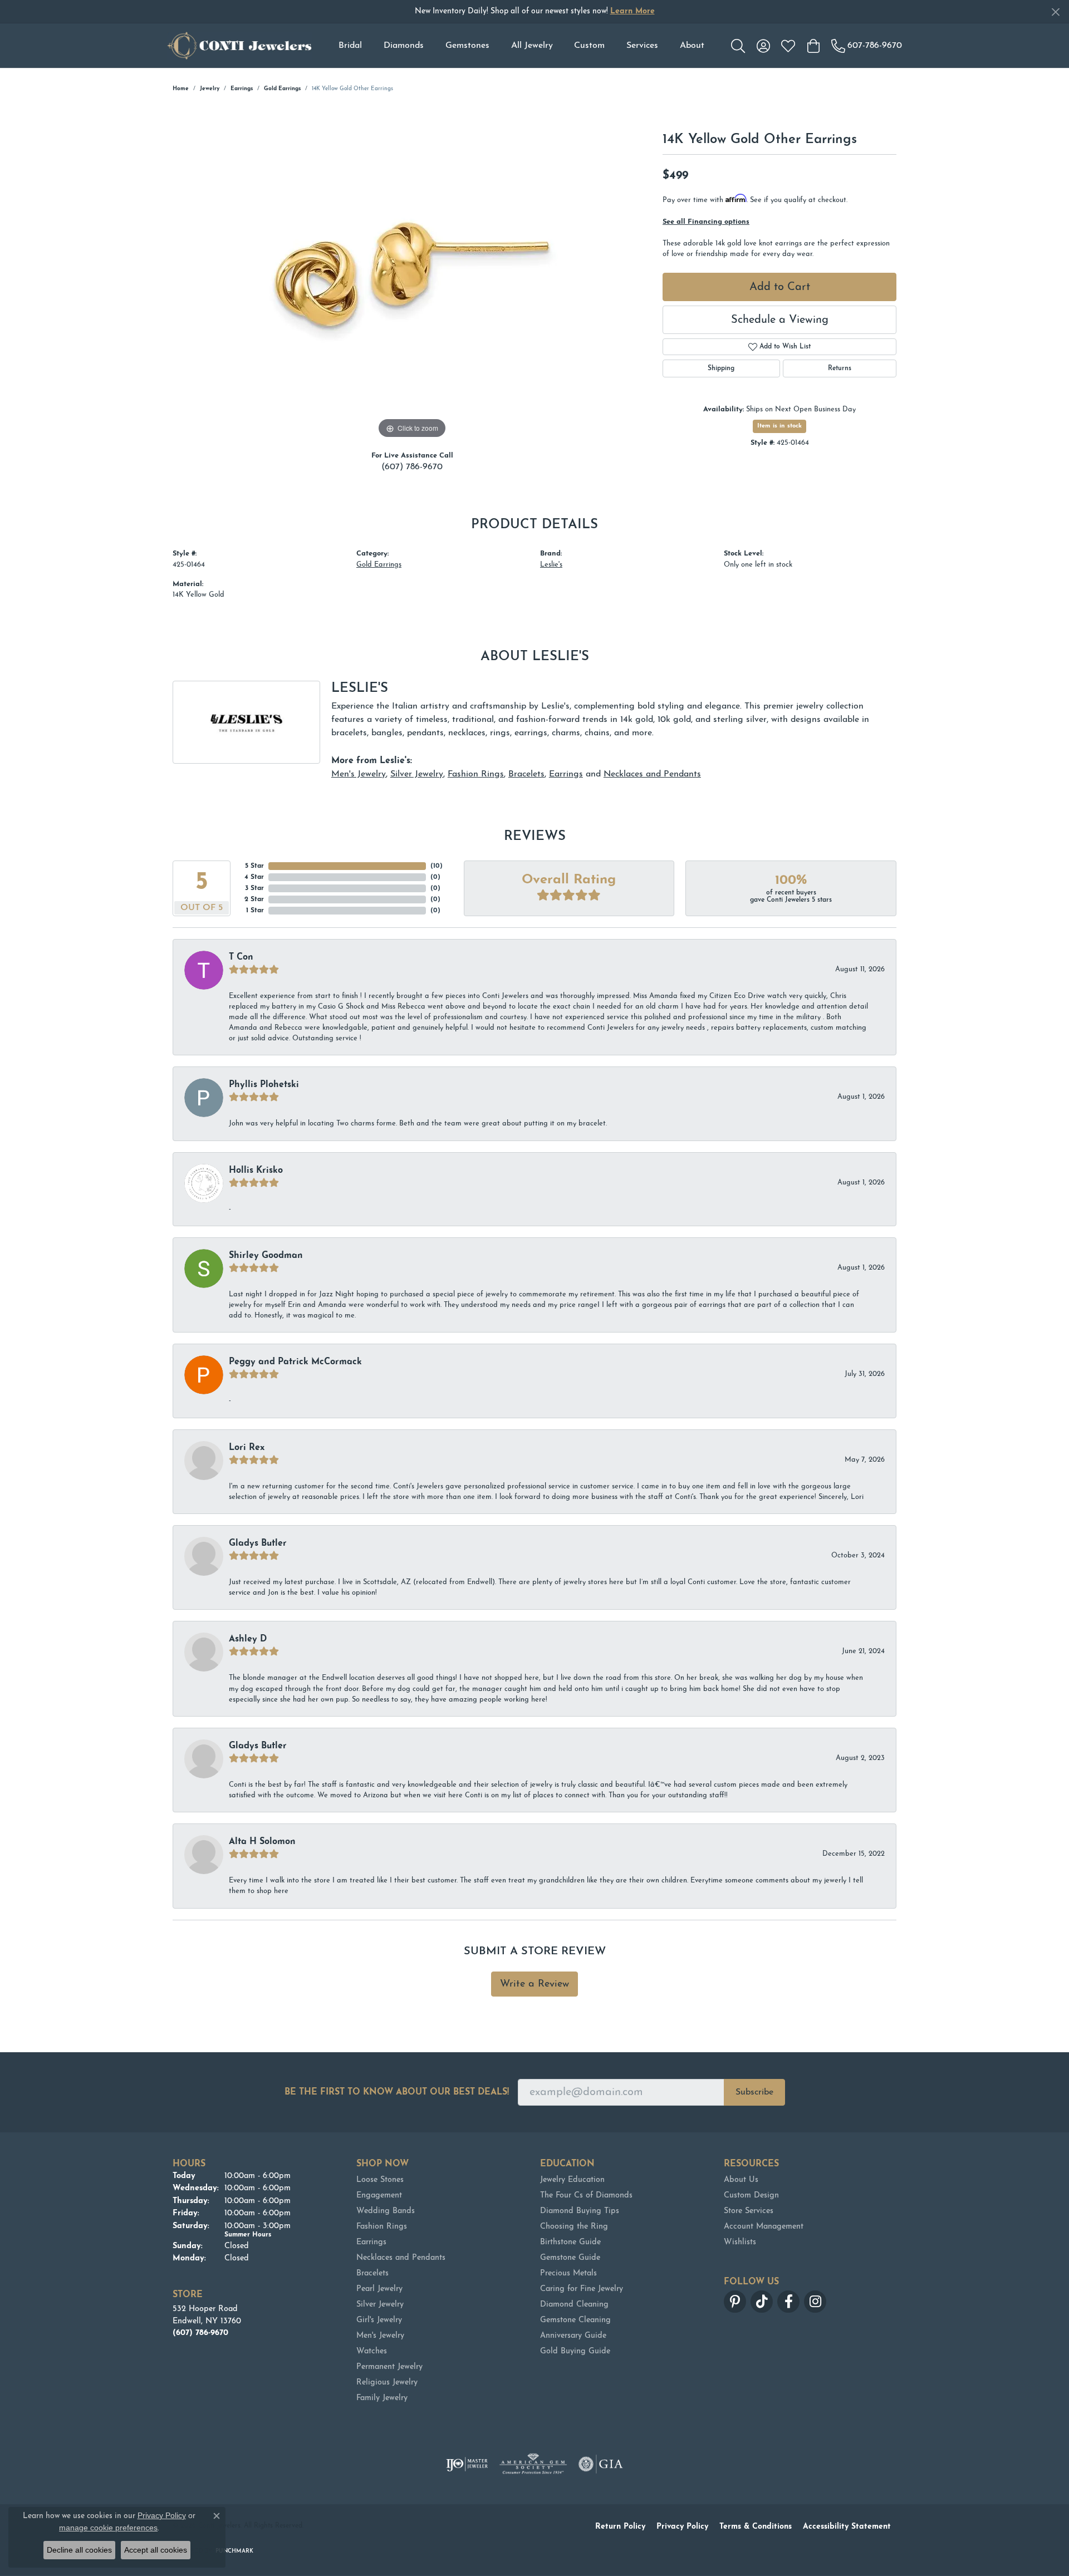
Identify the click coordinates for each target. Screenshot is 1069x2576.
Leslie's (551, 565)
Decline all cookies (79, 2550)
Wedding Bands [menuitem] (386, 2211)
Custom (589, 46)
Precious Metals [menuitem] (568, 2273)
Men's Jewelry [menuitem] (380, 2336)
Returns (840, 368)
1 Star (255, 911)
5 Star (254, 866)
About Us (741, 2180)
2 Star (254, 899)
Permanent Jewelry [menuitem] (389, 2367)
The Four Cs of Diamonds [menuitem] (586, 2196)
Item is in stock (779, 426)
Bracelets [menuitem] (372, 2273)
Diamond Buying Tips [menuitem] (580, 2211)
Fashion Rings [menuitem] (382, 2227)
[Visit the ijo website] (467, 2464)
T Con (241, 957)
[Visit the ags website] (533, 2464)
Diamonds (404, 46)
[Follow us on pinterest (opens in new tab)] (735, 2302)
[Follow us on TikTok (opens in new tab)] (762, 2302)
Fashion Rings (476, 774)
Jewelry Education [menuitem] (572, 2180)
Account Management (764, 2227)
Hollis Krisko (256, 1171)
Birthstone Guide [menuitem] (570, 2242)
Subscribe (754, 2092)
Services (642, 46)
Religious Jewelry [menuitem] (387, 2383)
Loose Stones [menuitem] (380, 2180)
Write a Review (534, 1984)
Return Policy (620, 2527)
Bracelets (526, 774)
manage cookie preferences (108, 2528)
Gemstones (467, 46)
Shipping (721, 368)
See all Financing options (706, 222)
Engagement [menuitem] (379, 2196)
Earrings (242, 89)
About (692, 46)
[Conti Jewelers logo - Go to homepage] (239, 46)
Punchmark (234, 2551)
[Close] (1055, 12)
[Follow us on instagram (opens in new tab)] (815, 2302)
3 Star (254, 888)
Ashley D (248, 1639)
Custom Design (751, 2196)
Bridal (350, 46)
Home (181, 89)
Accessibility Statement (847, 2527)
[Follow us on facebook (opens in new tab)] (788, 2302)
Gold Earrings (282, 89)
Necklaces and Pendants (652, 774)
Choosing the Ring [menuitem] (574, 2227)
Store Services (749, 2211)
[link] (867, 46)
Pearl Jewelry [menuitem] (379, 2289)
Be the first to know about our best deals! (397, 2092)
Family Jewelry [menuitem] (382, 2398)
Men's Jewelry (359, 774)
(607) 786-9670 (412, 467)
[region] (412, 274)
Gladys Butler (258, 1543)
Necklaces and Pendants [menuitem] (401, 2258)
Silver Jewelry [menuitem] (380, 2305)
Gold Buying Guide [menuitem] (575, 2351)
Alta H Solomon (262, 1842)
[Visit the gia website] (601, 2464)
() (437, 866)
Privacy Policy (682, 2527)
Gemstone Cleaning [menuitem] (575, 2320)
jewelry (210, 89)
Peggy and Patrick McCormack (295, 1362)
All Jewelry (532, 46)
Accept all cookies (156, 2550)
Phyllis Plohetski (264, 1085)
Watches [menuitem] (372, 2351)
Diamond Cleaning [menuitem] (574, 2305)
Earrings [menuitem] (371, 2242)
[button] (738, 46)
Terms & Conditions (756, 2527)
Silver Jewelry (417, 774)
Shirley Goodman (266, 1256)
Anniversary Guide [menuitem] (573, 2336)
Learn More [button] (632, 11)
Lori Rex (247, 1448)
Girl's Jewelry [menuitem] (379, 2320)
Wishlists (740, 2242)
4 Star (254, 877)
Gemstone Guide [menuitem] (570, 2258)
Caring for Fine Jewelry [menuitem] (582, 2289)
